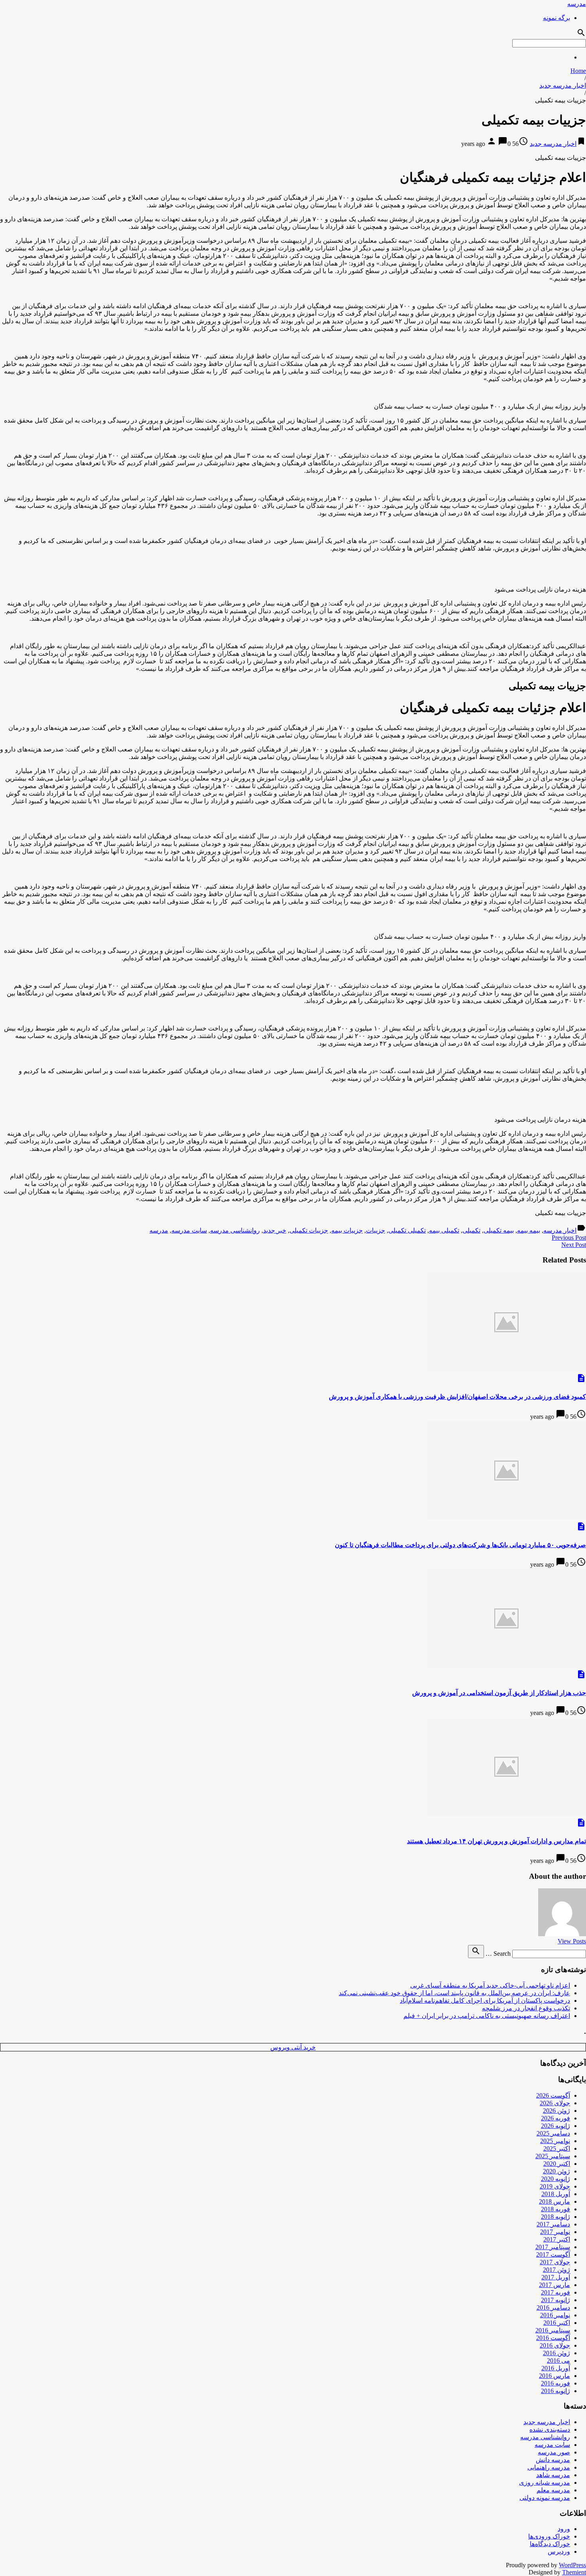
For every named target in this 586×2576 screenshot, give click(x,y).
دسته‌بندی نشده (550, 2430)
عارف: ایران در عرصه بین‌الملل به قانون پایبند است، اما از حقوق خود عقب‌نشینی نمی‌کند (454, 1993)
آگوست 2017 (553, 2254)
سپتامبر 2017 (553, 2247)
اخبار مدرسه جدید (563, 86)
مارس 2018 (555, 2201)
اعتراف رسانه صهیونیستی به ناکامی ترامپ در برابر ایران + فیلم (487, 2016)
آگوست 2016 (553, 2338)
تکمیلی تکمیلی (407, 1230)
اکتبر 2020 (557, 2164)
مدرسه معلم (553, 2490)
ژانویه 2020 (556, 2179)
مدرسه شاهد (553, 2475)
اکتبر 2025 (557, 2148)
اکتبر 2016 (557, 2323)
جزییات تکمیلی (309, 1230)
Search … (498, 1954)
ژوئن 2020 (557, 2171)
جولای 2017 (555, 2262)
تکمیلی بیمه (444, 1230)
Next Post (574, 1245)
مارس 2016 (555, 2376)
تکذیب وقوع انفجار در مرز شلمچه (526, 2008)
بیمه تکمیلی (499, 1230)
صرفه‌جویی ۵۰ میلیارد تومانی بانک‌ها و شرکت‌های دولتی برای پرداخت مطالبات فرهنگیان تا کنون (460, 1545)
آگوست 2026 (553, 2095)
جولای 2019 (555, 2186)
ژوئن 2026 (557, 2111)
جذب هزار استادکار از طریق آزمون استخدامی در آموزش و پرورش (499, 1693)
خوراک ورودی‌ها (549, 2536)
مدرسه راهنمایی (549, 2467)
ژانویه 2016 (556, 2391)
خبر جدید (275, 1230)
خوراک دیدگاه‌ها (550, 2544)
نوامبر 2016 (555, 2315)
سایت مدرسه (189, 1230)
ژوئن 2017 (557, 2270)
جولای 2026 (555, 2103)
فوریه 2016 (556, 2383)
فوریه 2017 (556, 2292)
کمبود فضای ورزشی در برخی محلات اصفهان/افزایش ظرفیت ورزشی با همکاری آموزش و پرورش (457, 1397)
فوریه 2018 (556, 2209)
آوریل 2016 (556, 2368)
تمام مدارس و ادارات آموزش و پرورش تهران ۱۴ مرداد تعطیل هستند (497, 1841)
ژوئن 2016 (557, 2353)
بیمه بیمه (529, 1230)
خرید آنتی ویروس (293, 2047)
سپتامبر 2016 (553, 2330)
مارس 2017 (555, 2285)
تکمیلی (471, 1230)
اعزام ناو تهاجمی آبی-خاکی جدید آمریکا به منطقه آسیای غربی (490, 1985)
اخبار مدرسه (560, 1230)
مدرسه (577, 4)
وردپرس (559, 2551)
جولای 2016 (555, 2345)
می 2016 (558, 2361)
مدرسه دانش (553, 2460)
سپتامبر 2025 (553, 2156)
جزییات (376, 1230)
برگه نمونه (557, 18)
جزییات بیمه (347, 1230)
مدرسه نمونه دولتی (545, 2498)
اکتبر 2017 (557, 2239)
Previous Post (569, 1238)
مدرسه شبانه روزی (545, 2483)
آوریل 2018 (556, 2194)
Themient (574, 2572)
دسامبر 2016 (553, 2308)
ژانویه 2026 (556, 2126)
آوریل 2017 (556, 2277)
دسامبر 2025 (553, 2133)
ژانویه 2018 (556, 2217)
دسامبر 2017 (553, 2224)
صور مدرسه (554, 2452)
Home (578, 71)
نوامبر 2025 (555, 2141)
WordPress (572, 2565)
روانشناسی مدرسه (235, 1230)
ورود (564, 2529)
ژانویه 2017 (556, 2300)
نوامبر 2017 (555, 2232)
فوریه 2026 (556, 2118)
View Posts (572, 1941)
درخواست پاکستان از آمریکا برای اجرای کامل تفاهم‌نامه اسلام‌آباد (485, 2001)
